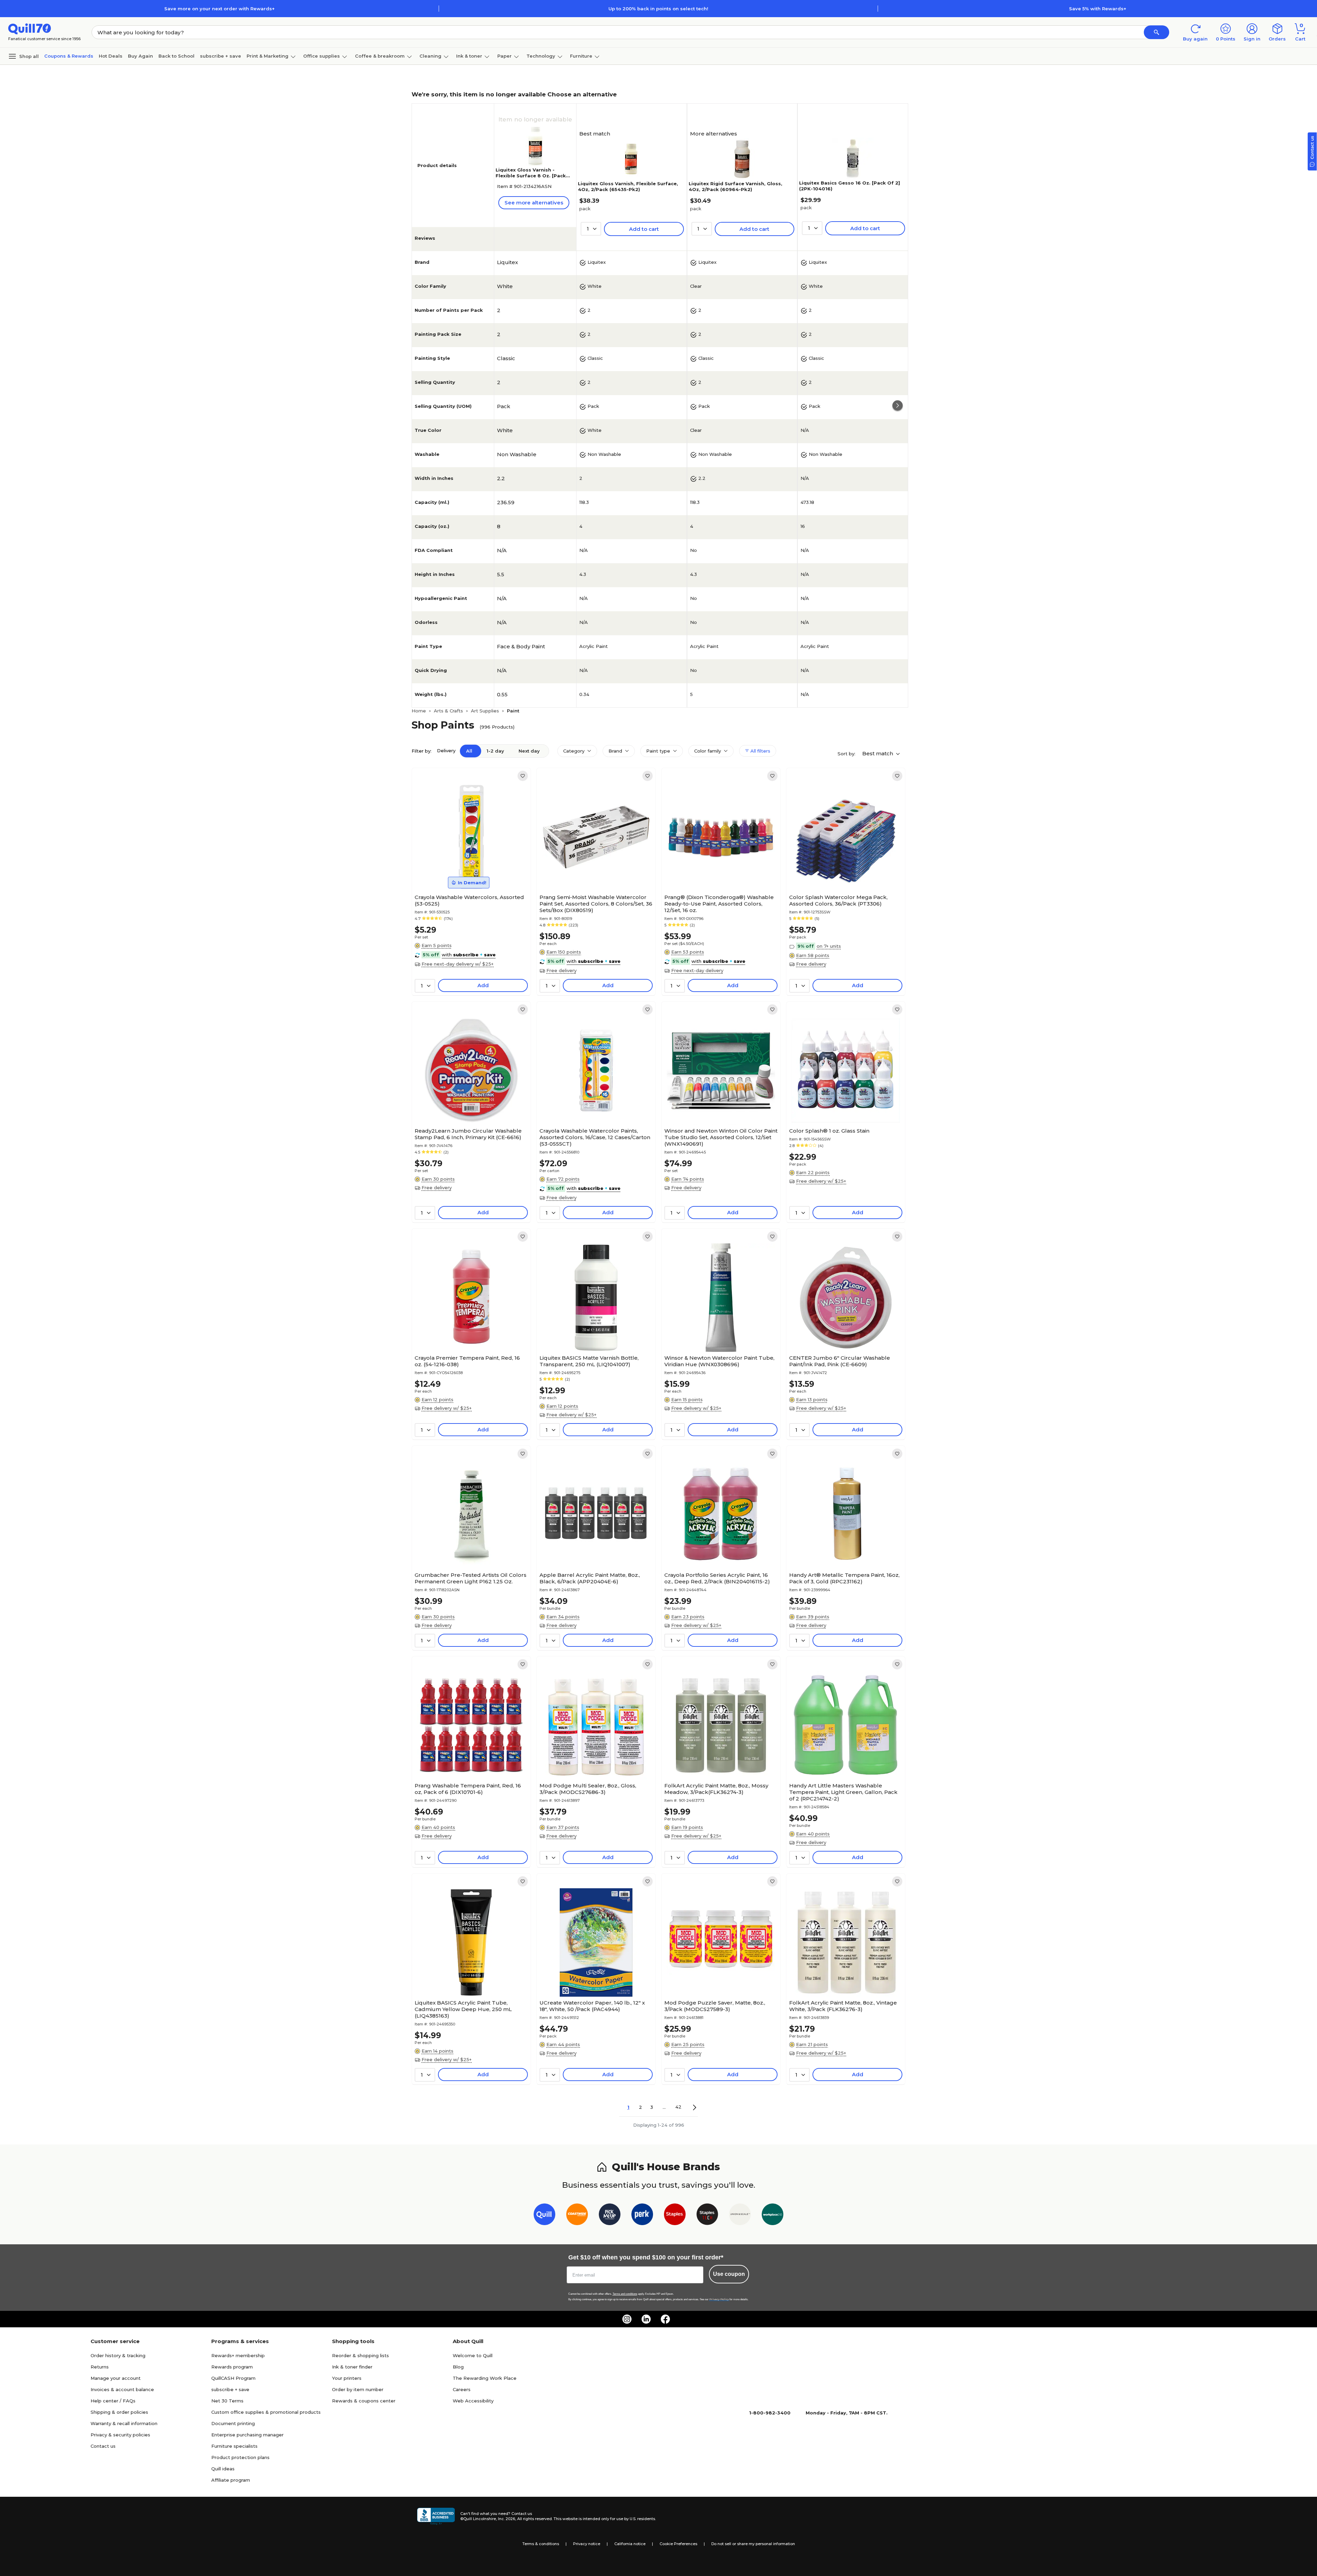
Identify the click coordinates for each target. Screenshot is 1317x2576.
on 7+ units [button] (829, 946)
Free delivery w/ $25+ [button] (821, 1181)
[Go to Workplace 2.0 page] (773, 2216)
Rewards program (232, 2367)
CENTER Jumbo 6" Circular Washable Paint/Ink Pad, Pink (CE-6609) (840, 1361)
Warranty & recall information (124, 2423)
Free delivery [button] (561, 970)
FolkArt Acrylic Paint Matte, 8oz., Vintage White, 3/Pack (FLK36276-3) (843, 2006)
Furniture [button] (581, 56)
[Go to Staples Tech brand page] (707, 2216)
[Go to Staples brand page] (675, 2216)
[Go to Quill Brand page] (544, 2216)
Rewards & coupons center (364, 2401)
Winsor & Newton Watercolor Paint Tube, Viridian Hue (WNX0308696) (719, 1361)
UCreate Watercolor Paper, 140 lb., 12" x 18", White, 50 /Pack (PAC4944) (592, 2006)
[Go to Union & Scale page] (740, 2216)
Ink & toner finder (352, 2367)
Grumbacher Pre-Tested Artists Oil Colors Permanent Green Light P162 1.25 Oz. (471, 1578)
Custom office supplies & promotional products (266, 2412)
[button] (1156, 32)
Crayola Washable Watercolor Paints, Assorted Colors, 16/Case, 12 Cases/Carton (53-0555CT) (595, 1137)
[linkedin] (646, 2319)
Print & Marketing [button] (268, 56)
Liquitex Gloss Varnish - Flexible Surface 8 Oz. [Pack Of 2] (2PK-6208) (531, 176)
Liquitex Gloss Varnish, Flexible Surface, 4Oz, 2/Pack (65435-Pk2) (628, 186)
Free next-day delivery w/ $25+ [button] (458, 964)
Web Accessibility (473, 2401)
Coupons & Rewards (69, 56)
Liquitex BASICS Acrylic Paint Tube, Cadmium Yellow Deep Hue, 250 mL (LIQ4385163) (463, 2009)
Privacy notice (587, 2544)
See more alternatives (534, 203)
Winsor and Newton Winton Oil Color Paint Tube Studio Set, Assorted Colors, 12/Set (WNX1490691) (721, 1137)
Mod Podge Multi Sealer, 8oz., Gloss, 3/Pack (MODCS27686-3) (588, 1789)
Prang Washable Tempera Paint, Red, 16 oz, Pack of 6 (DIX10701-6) (468, 1789)
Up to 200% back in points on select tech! (658, 9)
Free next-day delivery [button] (697, 970)
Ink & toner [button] (469, 56)
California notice (630, 2544)
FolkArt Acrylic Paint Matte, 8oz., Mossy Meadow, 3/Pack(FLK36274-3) (716, 1789)
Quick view (469, 870)
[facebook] (665, 2319)
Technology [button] (541, 56)
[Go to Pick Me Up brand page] (610, 2216)
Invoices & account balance (122, 2389)
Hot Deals (111, 56)
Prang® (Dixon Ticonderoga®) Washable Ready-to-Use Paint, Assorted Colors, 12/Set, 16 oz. (719, 904)
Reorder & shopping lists (360, 2355)
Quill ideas (223, 2469)
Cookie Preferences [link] (678, 2544)
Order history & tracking (118, 2355)
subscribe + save (221, 56)
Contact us (103, 2446)
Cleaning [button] (430, 56)
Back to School (176, 56)
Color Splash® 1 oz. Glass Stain (829, 1131)
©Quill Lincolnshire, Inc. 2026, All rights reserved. (506, 2519)
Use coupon (729, 2274)
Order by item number (358, 2389)
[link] (523, 776)
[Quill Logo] (30, 28)
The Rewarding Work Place (485, 2378)
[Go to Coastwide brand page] (577, 2216)
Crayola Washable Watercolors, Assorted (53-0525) (469, 900)
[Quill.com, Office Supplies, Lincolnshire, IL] (436, 2516)
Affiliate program (231, 2480)
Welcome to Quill (473, 2355)
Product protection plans (240, 2457)
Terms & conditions (541, 2544)
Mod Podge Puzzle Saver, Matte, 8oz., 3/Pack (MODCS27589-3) (715, 2006)
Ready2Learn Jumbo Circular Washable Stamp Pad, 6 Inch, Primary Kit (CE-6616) (468, 1134)
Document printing (233, 2423)
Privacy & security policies (120, 2435)
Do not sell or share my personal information (753, 2544)
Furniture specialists (234, 2446)
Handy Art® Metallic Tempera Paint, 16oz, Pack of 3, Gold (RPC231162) (844, 1578)
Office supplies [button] (322, 56)
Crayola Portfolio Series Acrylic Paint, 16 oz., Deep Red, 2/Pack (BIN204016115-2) (717, 1578)
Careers (462, 2389)
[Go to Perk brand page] (642, 2216)
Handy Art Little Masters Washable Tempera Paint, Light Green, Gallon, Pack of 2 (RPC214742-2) (843, 1792)
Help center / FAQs (113, 2401)
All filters (760, 751)
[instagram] (627, 2319)
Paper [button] (505, 56)
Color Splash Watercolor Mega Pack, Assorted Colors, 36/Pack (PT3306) (838, 900)
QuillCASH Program (233, 2378)
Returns (100, 2367)
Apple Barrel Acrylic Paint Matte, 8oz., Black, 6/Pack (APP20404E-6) (590, 1578)
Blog (458, 2367)
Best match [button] (878, 753)
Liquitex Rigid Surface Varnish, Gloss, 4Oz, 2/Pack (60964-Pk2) (735, 186)
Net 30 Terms (227, 2401)
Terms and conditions (625, 2294)
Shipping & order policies (119, 2412)
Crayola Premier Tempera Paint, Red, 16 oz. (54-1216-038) (467, 1361)
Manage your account (116, 2378)
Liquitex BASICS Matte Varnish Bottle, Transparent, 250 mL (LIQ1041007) (589, 1361)
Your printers (347, 2378)
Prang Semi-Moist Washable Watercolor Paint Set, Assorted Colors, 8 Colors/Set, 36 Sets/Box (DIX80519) (596, 904)
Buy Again (140, 56)
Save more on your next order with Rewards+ (219, 9)
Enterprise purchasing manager (247, 2435)
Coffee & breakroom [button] (380, 56)
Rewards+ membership (238, 2355)
